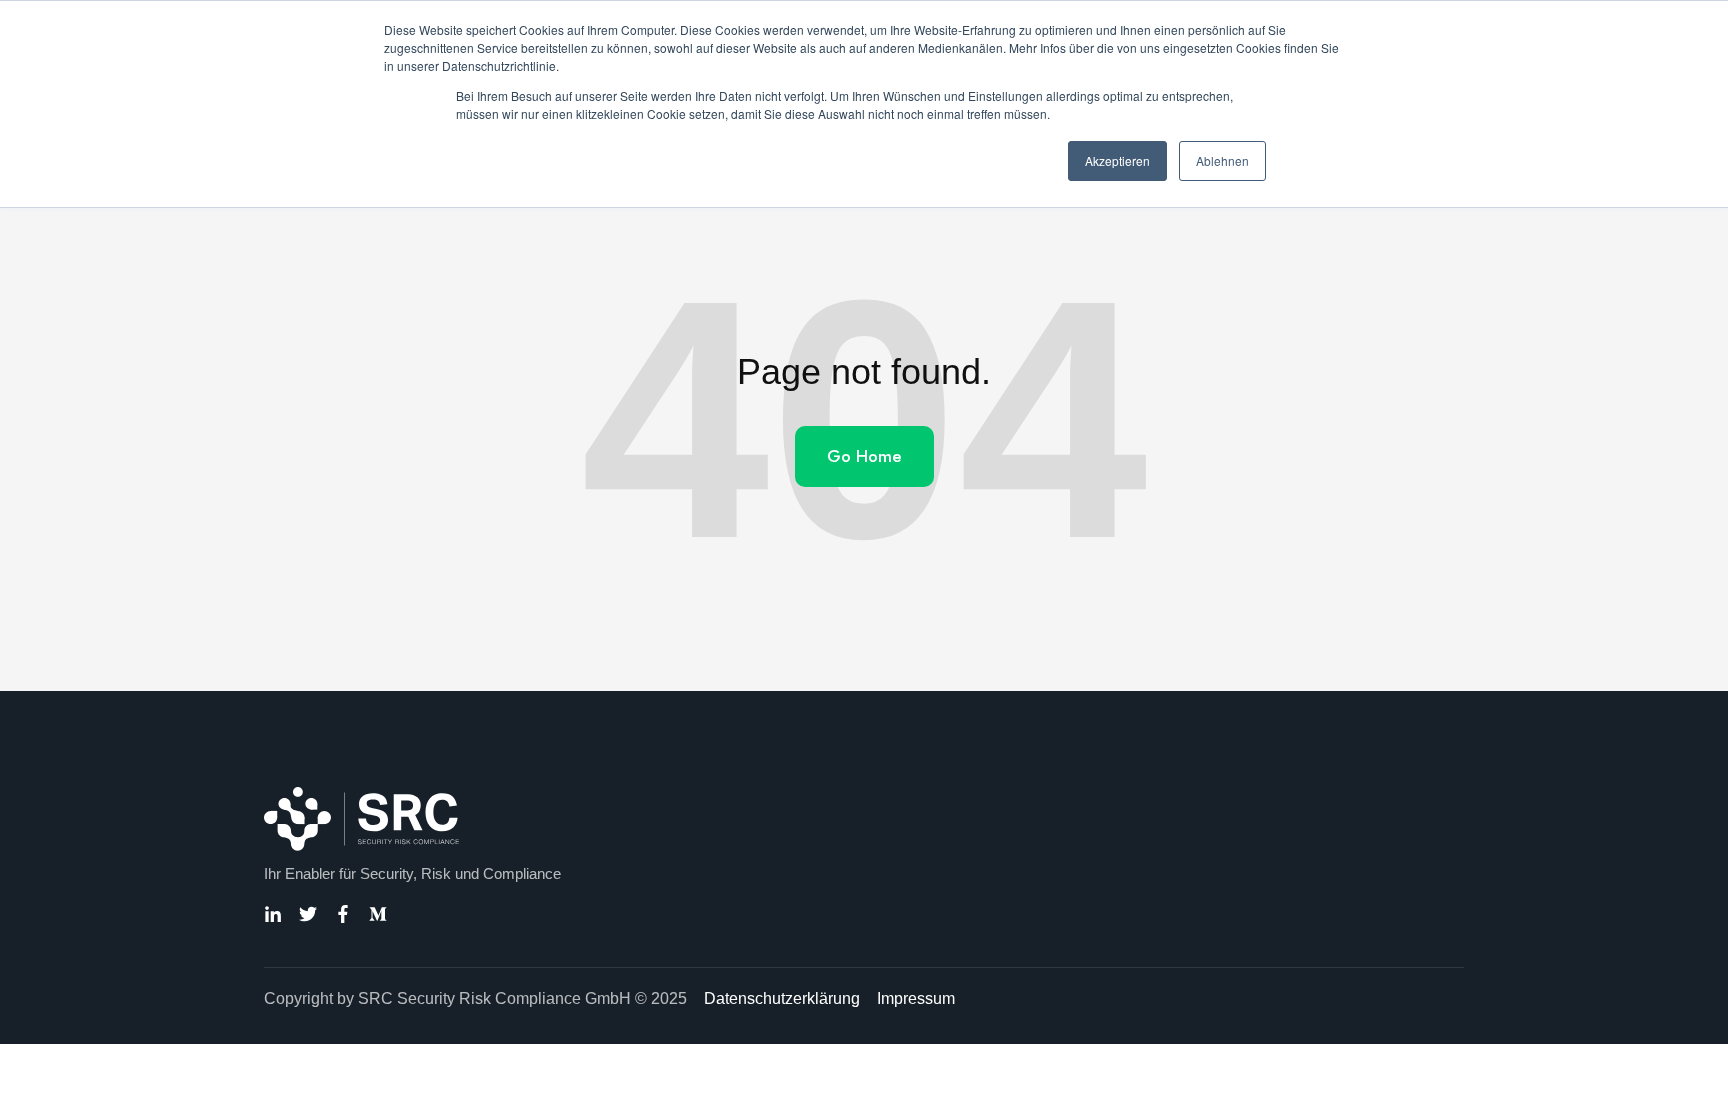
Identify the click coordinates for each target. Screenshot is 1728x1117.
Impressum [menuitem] (916, 998)
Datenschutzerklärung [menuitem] (782, 998)
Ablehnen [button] (1222, 160)
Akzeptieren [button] (1117, 160)
